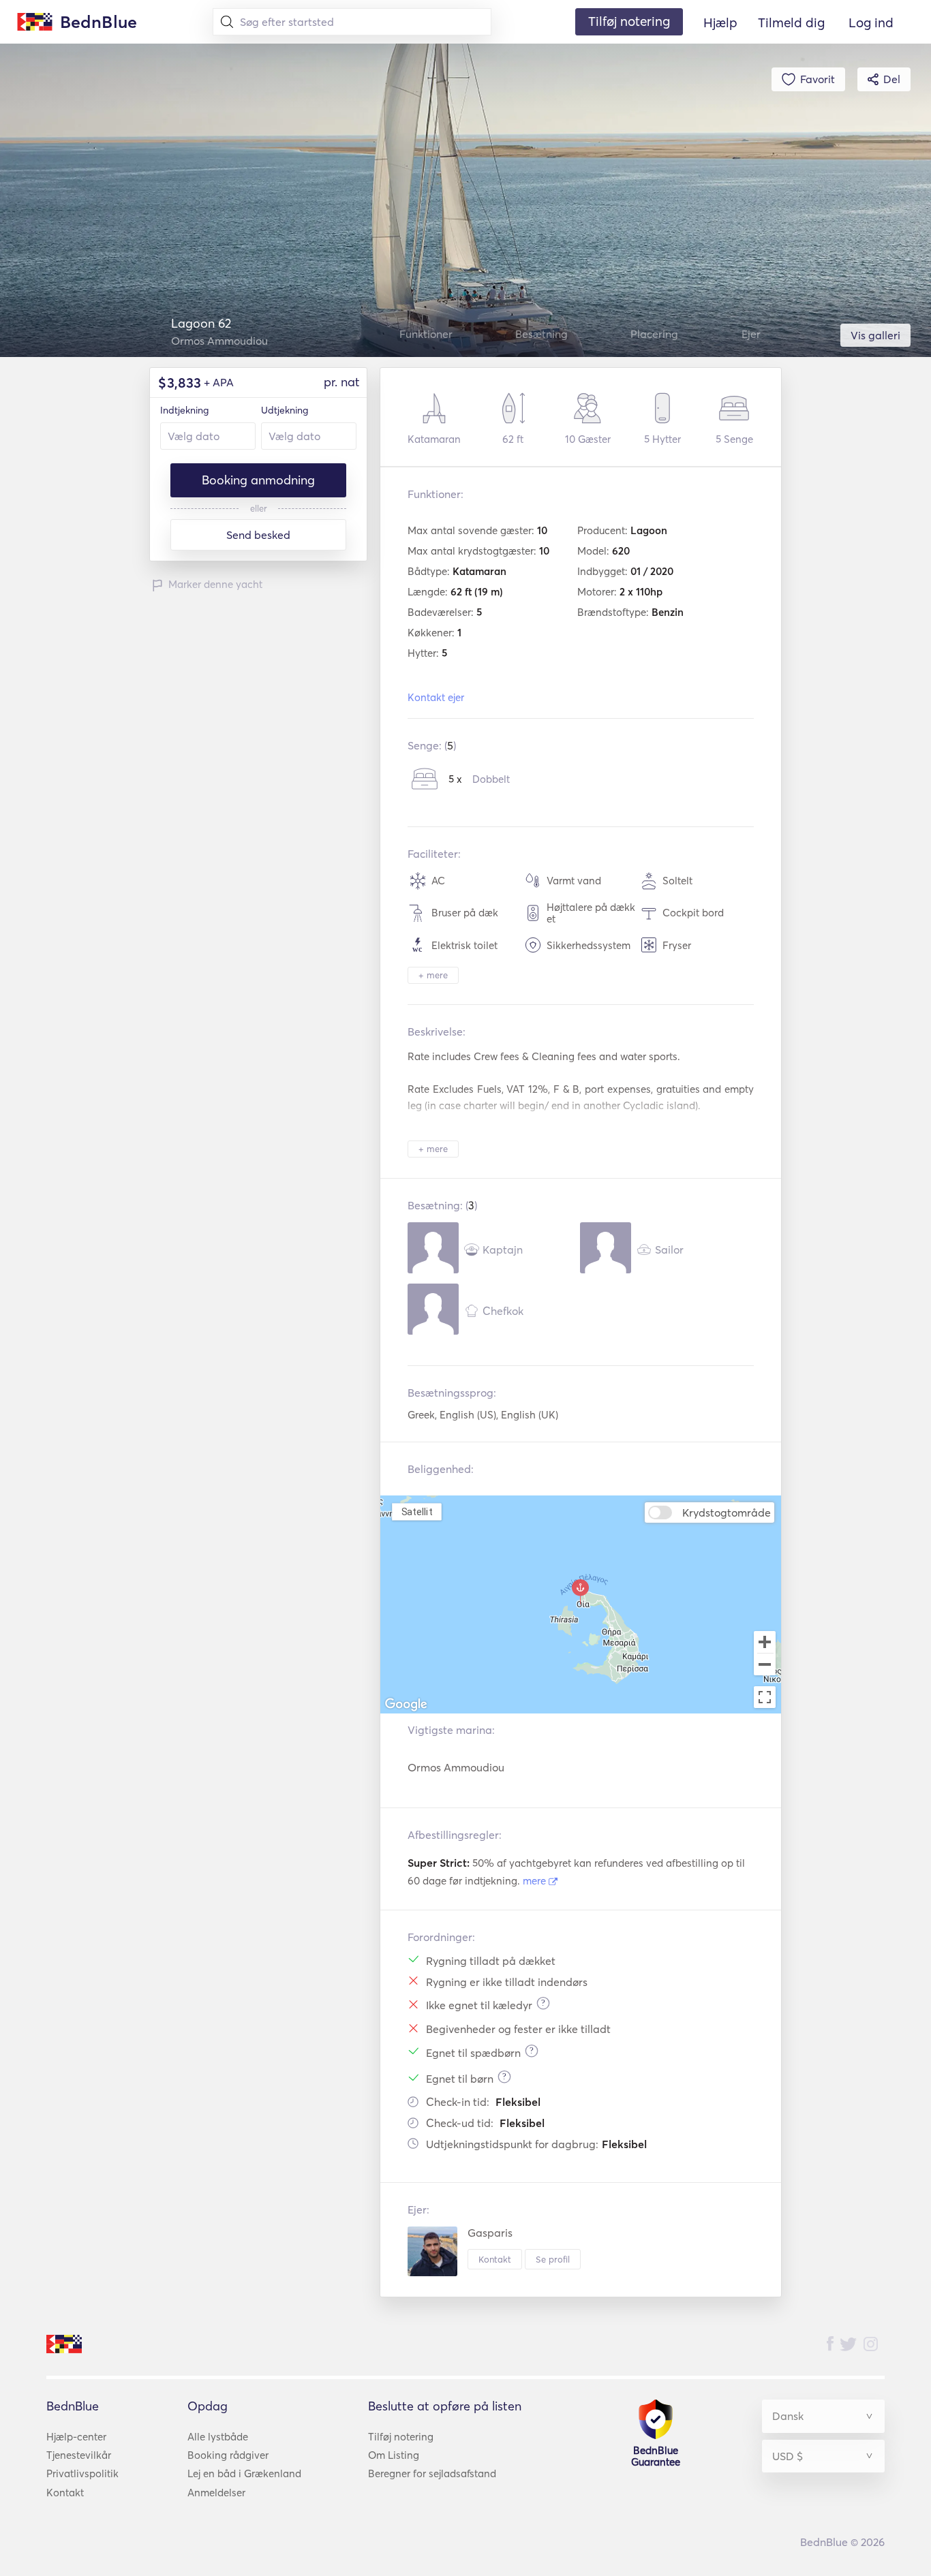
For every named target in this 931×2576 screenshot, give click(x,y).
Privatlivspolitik (82, 2473)
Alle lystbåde (218, 2437)
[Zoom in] (765, 1642)
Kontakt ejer (436, 697)
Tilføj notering (401, 2437)
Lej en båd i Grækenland (244, 2473)
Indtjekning (184, 410)
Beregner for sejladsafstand (432, 2473)
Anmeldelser (216, 2493)
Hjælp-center (76, 2437)
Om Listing (394, 2455)
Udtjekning (285, 410)
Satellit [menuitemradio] (417, 1511)
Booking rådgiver (228, 2455)
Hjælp (720, 22)
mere (536, 1881)
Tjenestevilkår (79, 2455)
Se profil (553, 2259)
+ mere (433, 975)
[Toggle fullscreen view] (765, 1697)
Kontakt (495, 2259)
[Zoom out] (765, 1666)
